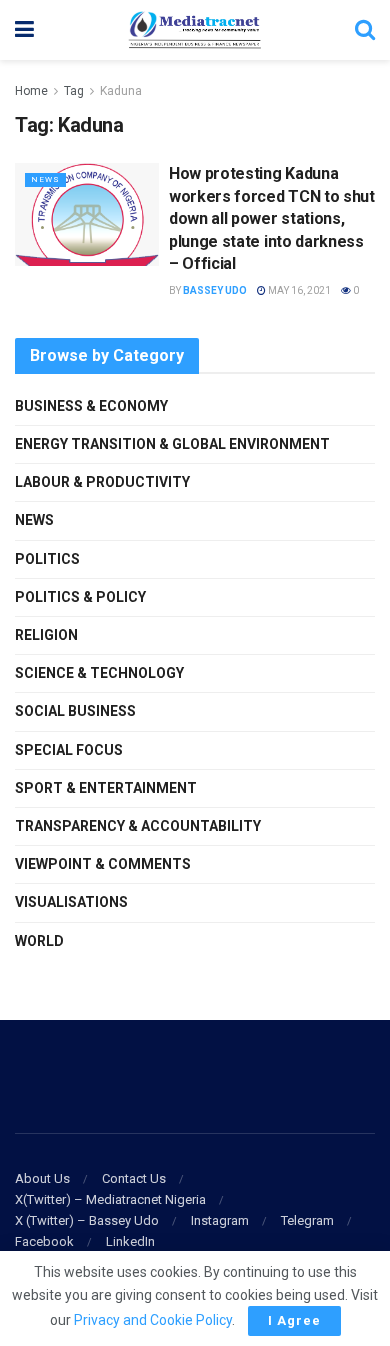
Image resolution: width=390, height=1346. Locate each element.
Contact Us (134, 1178)
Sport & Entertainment (106, 788)
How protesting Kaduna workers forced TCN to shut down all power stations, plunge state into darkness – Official (272, 218)
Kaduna (121, 91)
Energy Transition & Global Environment (172, 444)
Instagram (220, 1220)
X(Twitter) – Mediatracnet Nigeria (110, 1199)
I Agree (294, 1320)
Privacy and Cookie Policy (153, 1320)
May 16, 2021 (298, 290)
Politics (47, 559)
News (45, 179)
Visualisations (71, 902)
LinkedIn (130, 1241)
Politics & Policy (80, 597)
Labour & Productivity (102, 482)
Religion (46, 635)
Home (31, 91)
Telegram (307, 1220)
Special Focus (69, 750)
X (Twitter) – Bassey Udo (87, 1220)
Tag (74, 91)
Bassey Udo (215, 290)
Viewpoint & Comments (103, 864)
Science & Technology (99, 673)
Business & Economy (91, 406)
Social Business (75, 711)
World (39, 941)
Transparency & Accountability (138, 826)
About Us (42, 1178)
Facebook (44, 1241)
